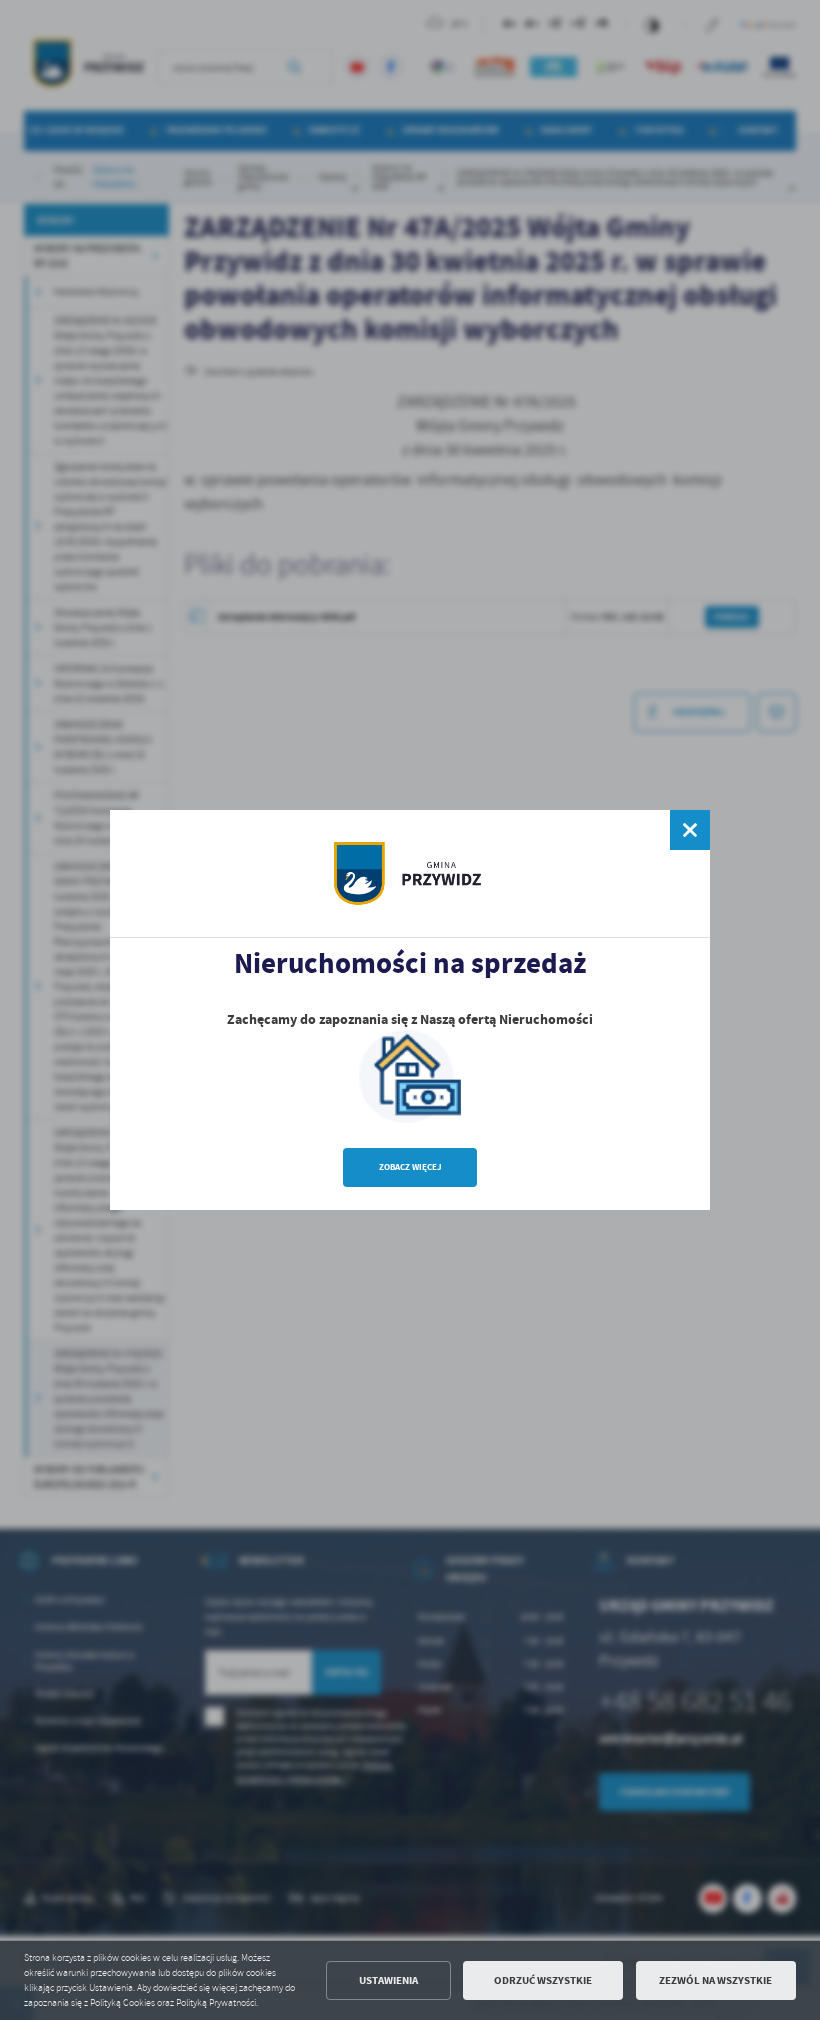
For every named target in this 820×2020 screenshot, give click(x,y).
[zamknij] (690, 830)
